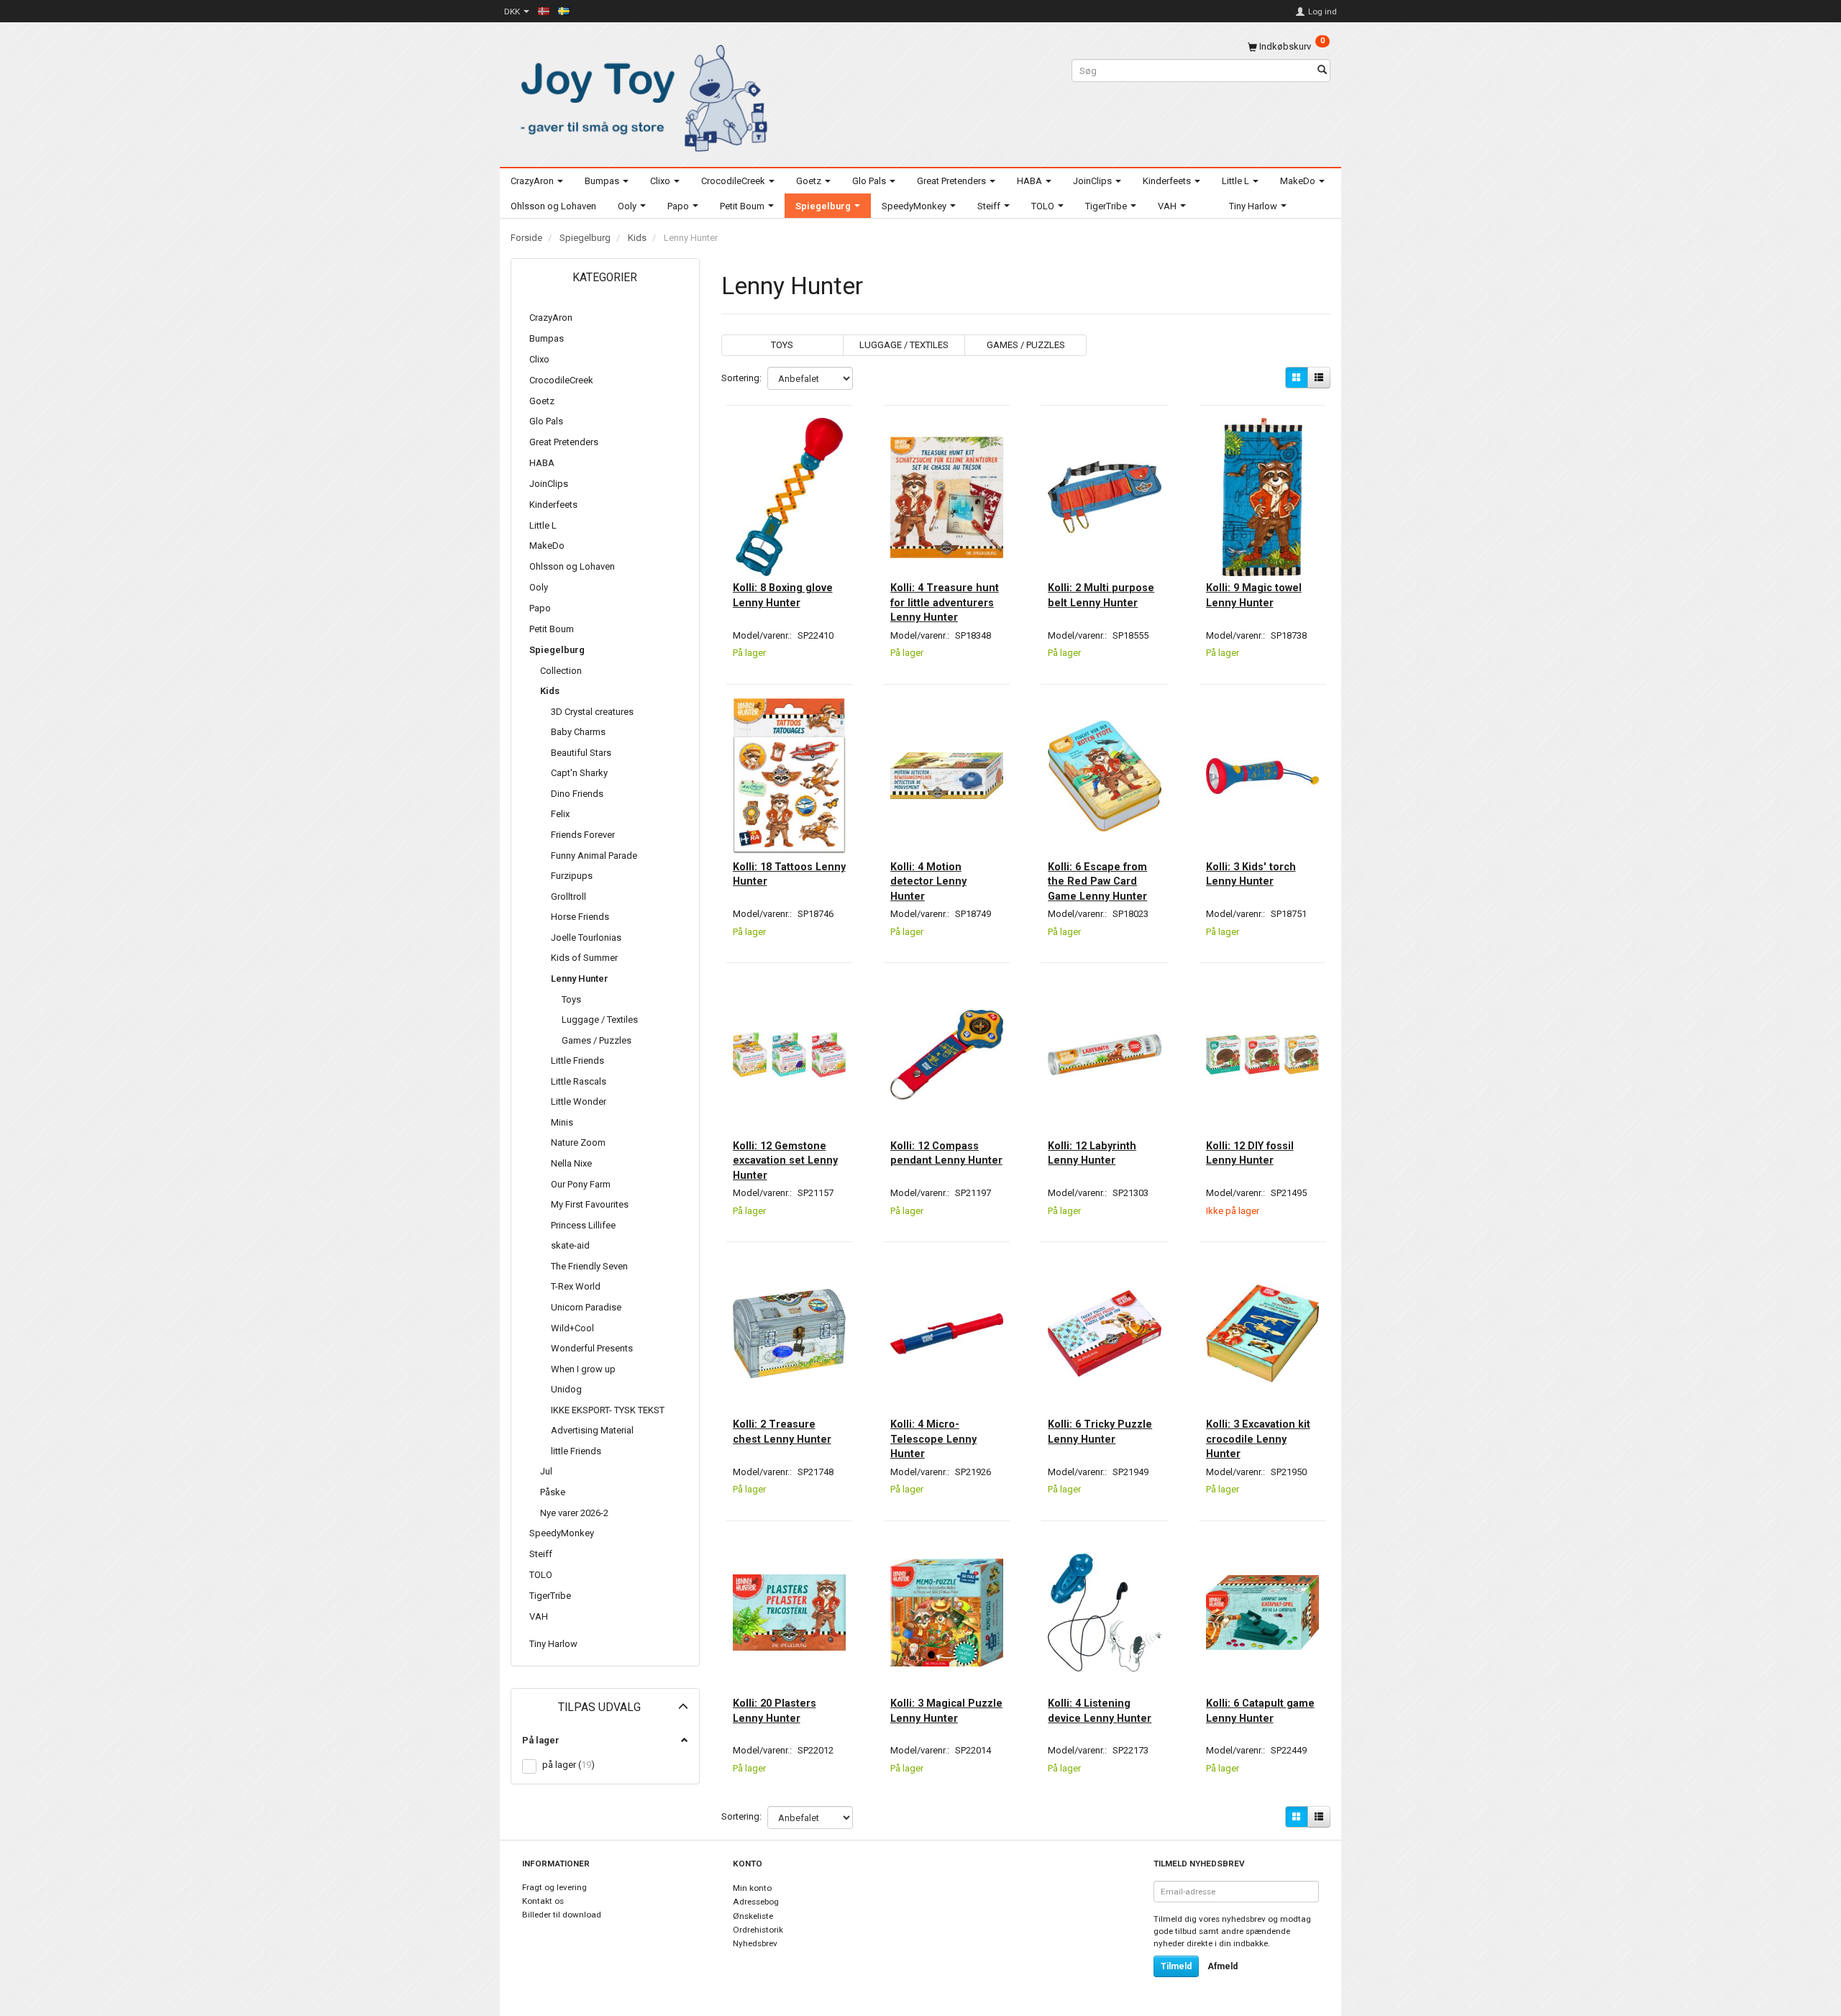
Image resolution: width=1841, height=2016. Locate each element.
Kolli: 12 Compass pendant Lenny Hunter (946, 1153)
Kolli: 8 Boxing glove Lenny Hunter (783, 595)
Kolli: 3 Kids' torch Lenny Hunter (1251, 874)
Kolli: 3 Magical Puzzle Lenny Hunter (946, 1710)
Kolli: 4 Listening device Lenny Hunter (1100, 1710)
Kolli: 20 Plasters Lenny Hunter (775, 1710)
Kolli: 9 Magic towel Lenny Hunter (1254, 595)
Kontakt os (543, 1901)
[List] (1319, 378)
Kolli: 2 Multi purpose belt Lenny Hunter (1101, 595)
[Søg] (1322, 71)
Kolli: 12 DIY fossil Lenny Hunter (1250, 1153)
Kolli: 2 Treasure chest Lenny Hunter (782, 1431)
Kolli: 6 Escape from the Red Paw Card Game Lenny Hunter (1097, 881)
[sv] (564, 11)
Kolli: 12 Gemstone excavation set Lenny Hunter (785, 1160)
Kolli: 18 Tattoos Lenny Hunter (789, 874)
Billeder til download (562, 1915)
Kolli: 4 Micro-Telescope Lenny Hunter (933, 1439)
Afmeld (1223, 1966)
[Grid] (1297, 378)
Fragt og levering (554, 1887)
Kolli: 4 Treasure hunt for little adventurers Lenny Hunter (945, 602)
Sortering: (741, 378)
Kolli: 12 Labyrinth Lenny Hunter (1092, 1153)
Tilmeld (1176, 1966)
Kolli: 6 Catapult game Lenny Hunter (1260, 1710)
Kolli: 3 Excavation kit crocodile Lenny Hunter (1258, 1439)
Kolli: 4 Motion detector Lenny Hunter (928, 881)
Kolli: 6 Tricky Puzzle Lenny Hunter (1100, 1431)
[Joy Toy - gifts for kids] (640, 95)
